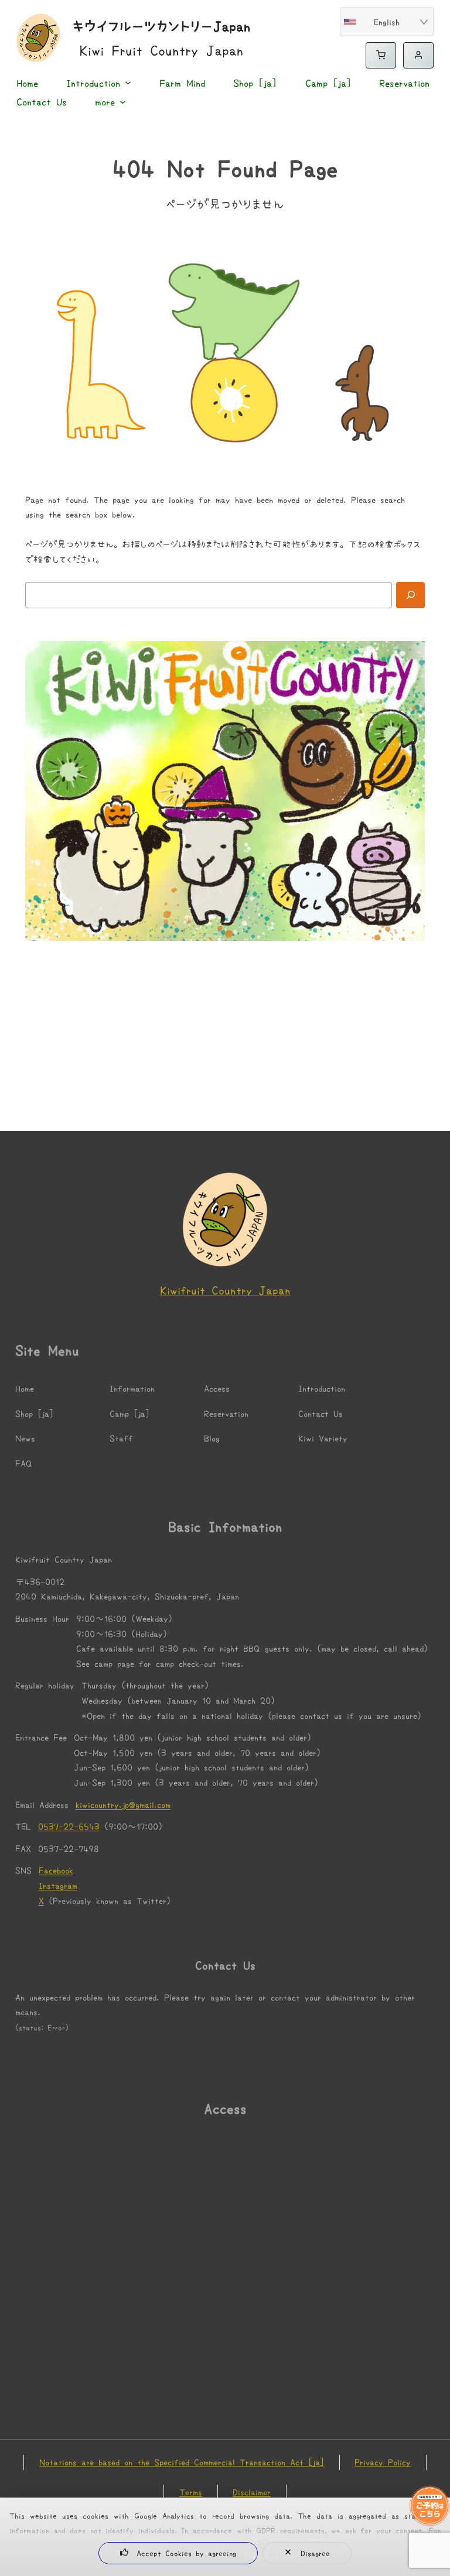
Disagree (315, 2553)
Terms (191, 2492)
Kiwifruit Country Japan (225, 1290)
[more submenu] (120, 102)
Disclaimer (252, 2492)
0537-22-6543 (69, 1826)
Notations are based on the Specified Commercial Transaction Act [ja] (182, 2462)
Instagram (58, 1885)
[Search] (411, 595)
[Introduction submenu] (125, 83)
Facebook (56, 1870)
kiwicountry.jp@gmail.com (123, 1804)
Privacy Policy (383, 2462)
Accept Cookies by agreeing (186, 2553)
